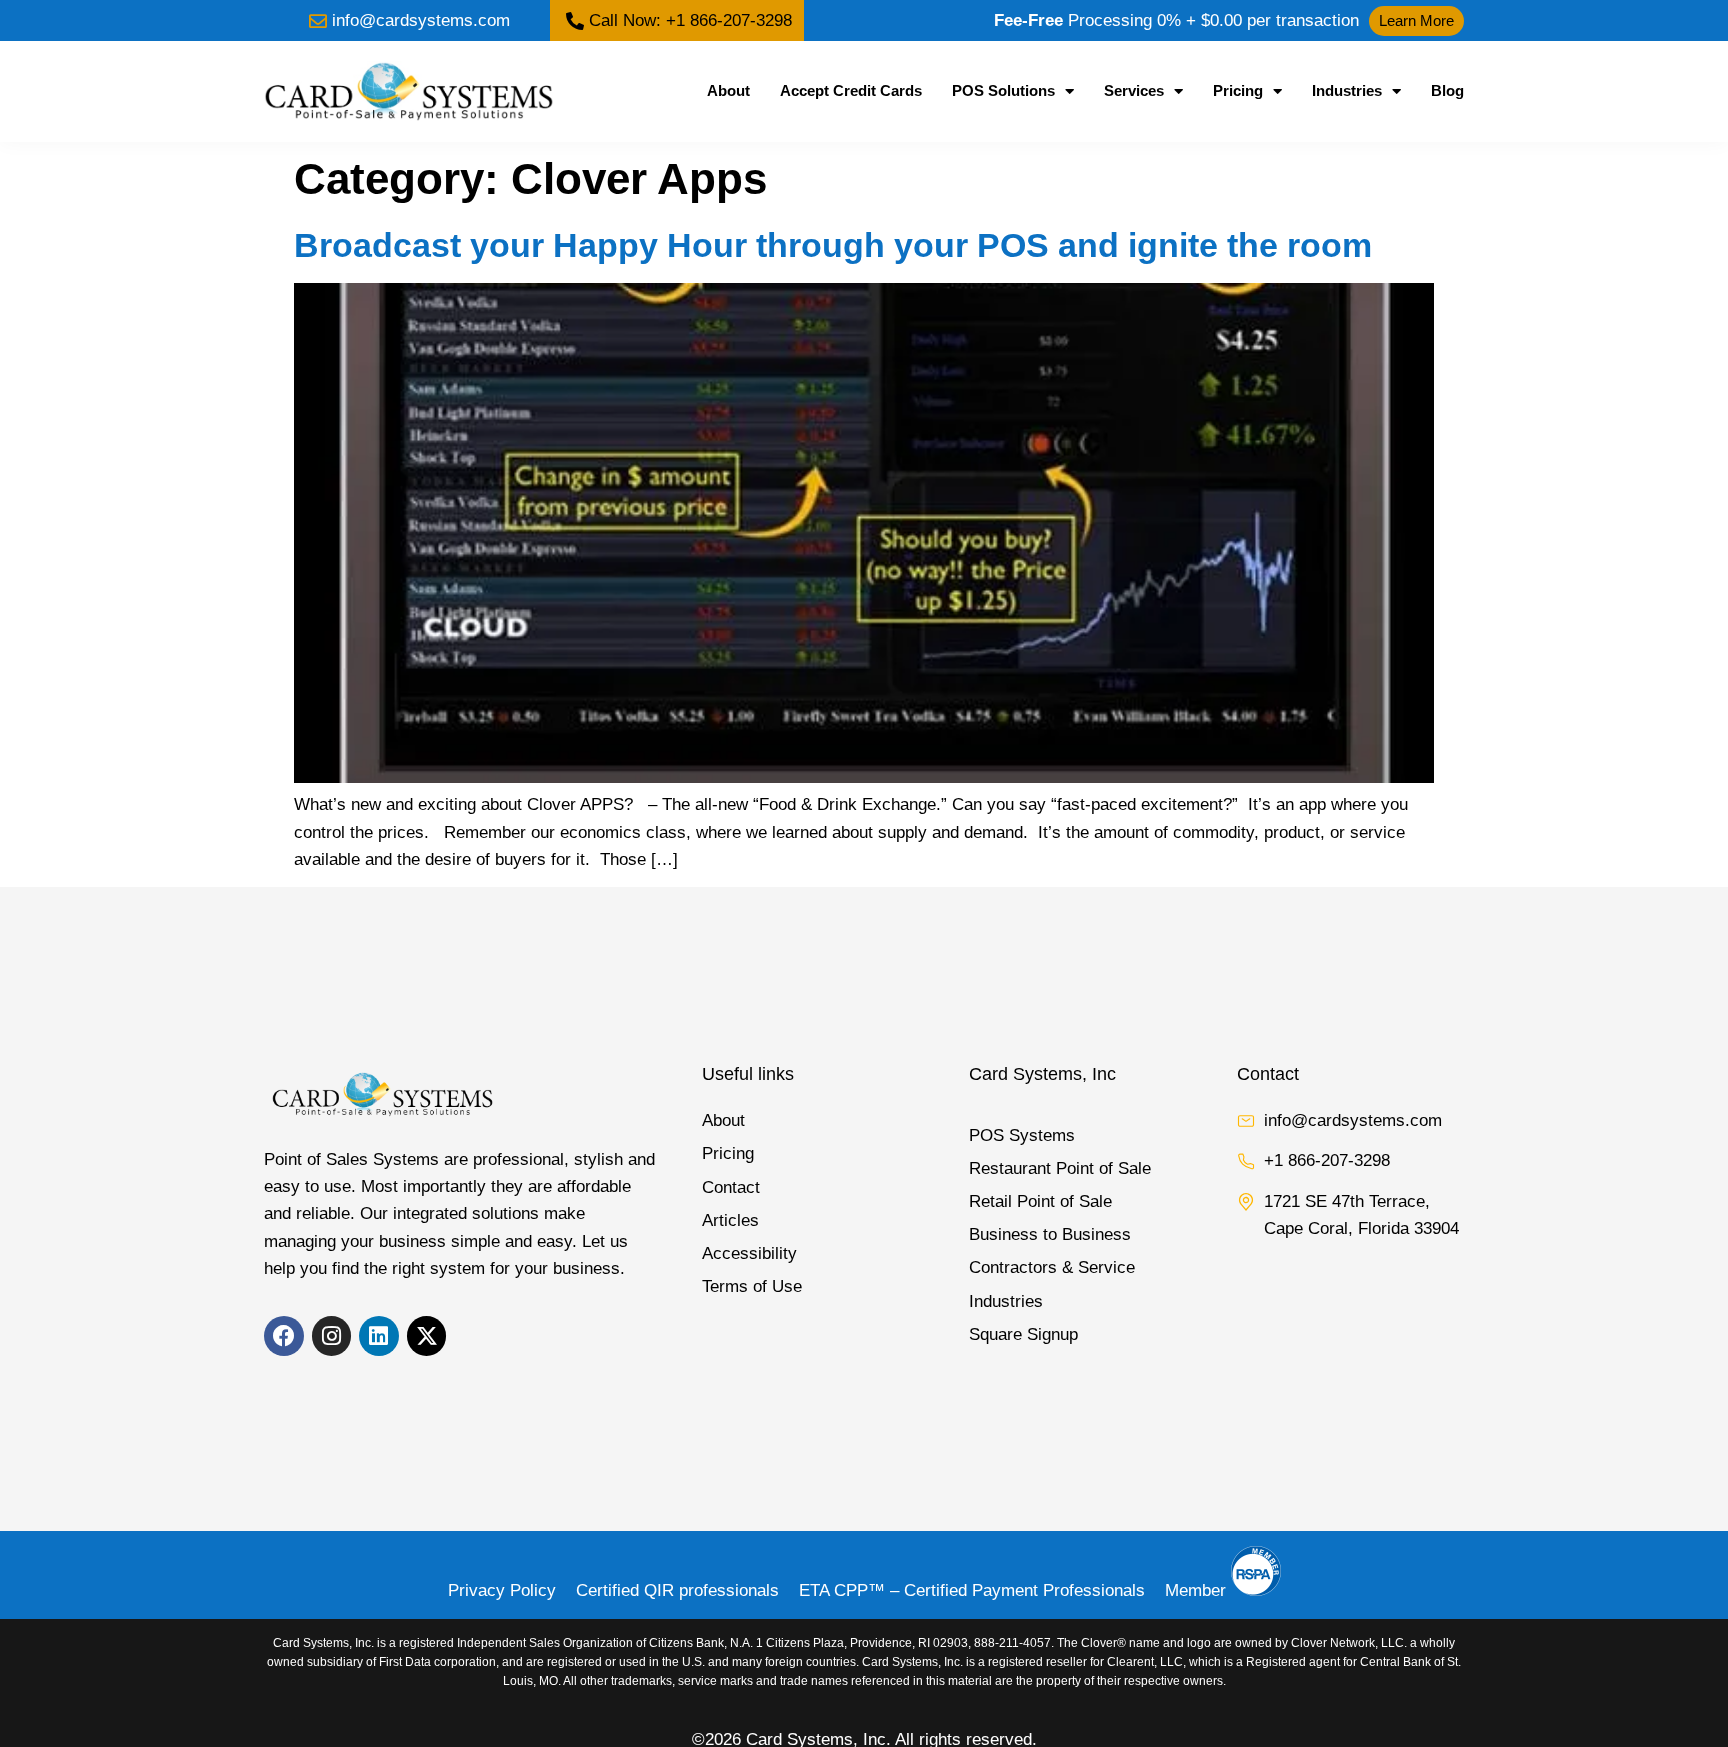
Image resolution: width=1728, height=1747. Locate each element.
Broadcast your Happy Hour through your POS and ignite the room (833, 245)
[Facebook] (284, 1336)
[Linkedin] (379, 1336)
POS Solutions (1003, 90)
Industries (1347, 90)
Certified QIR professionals (677, 1590)
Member (1198, 1590)
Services (1134, 90)
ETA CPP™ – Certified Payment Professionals (972, 1590)
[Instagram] (332, 1336)
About (728, 90)
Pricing (1238, 90)
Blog (1447, 90)
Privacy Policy (502, 1590)
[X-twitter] (427, 1336)
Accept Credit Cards (851, 90)
